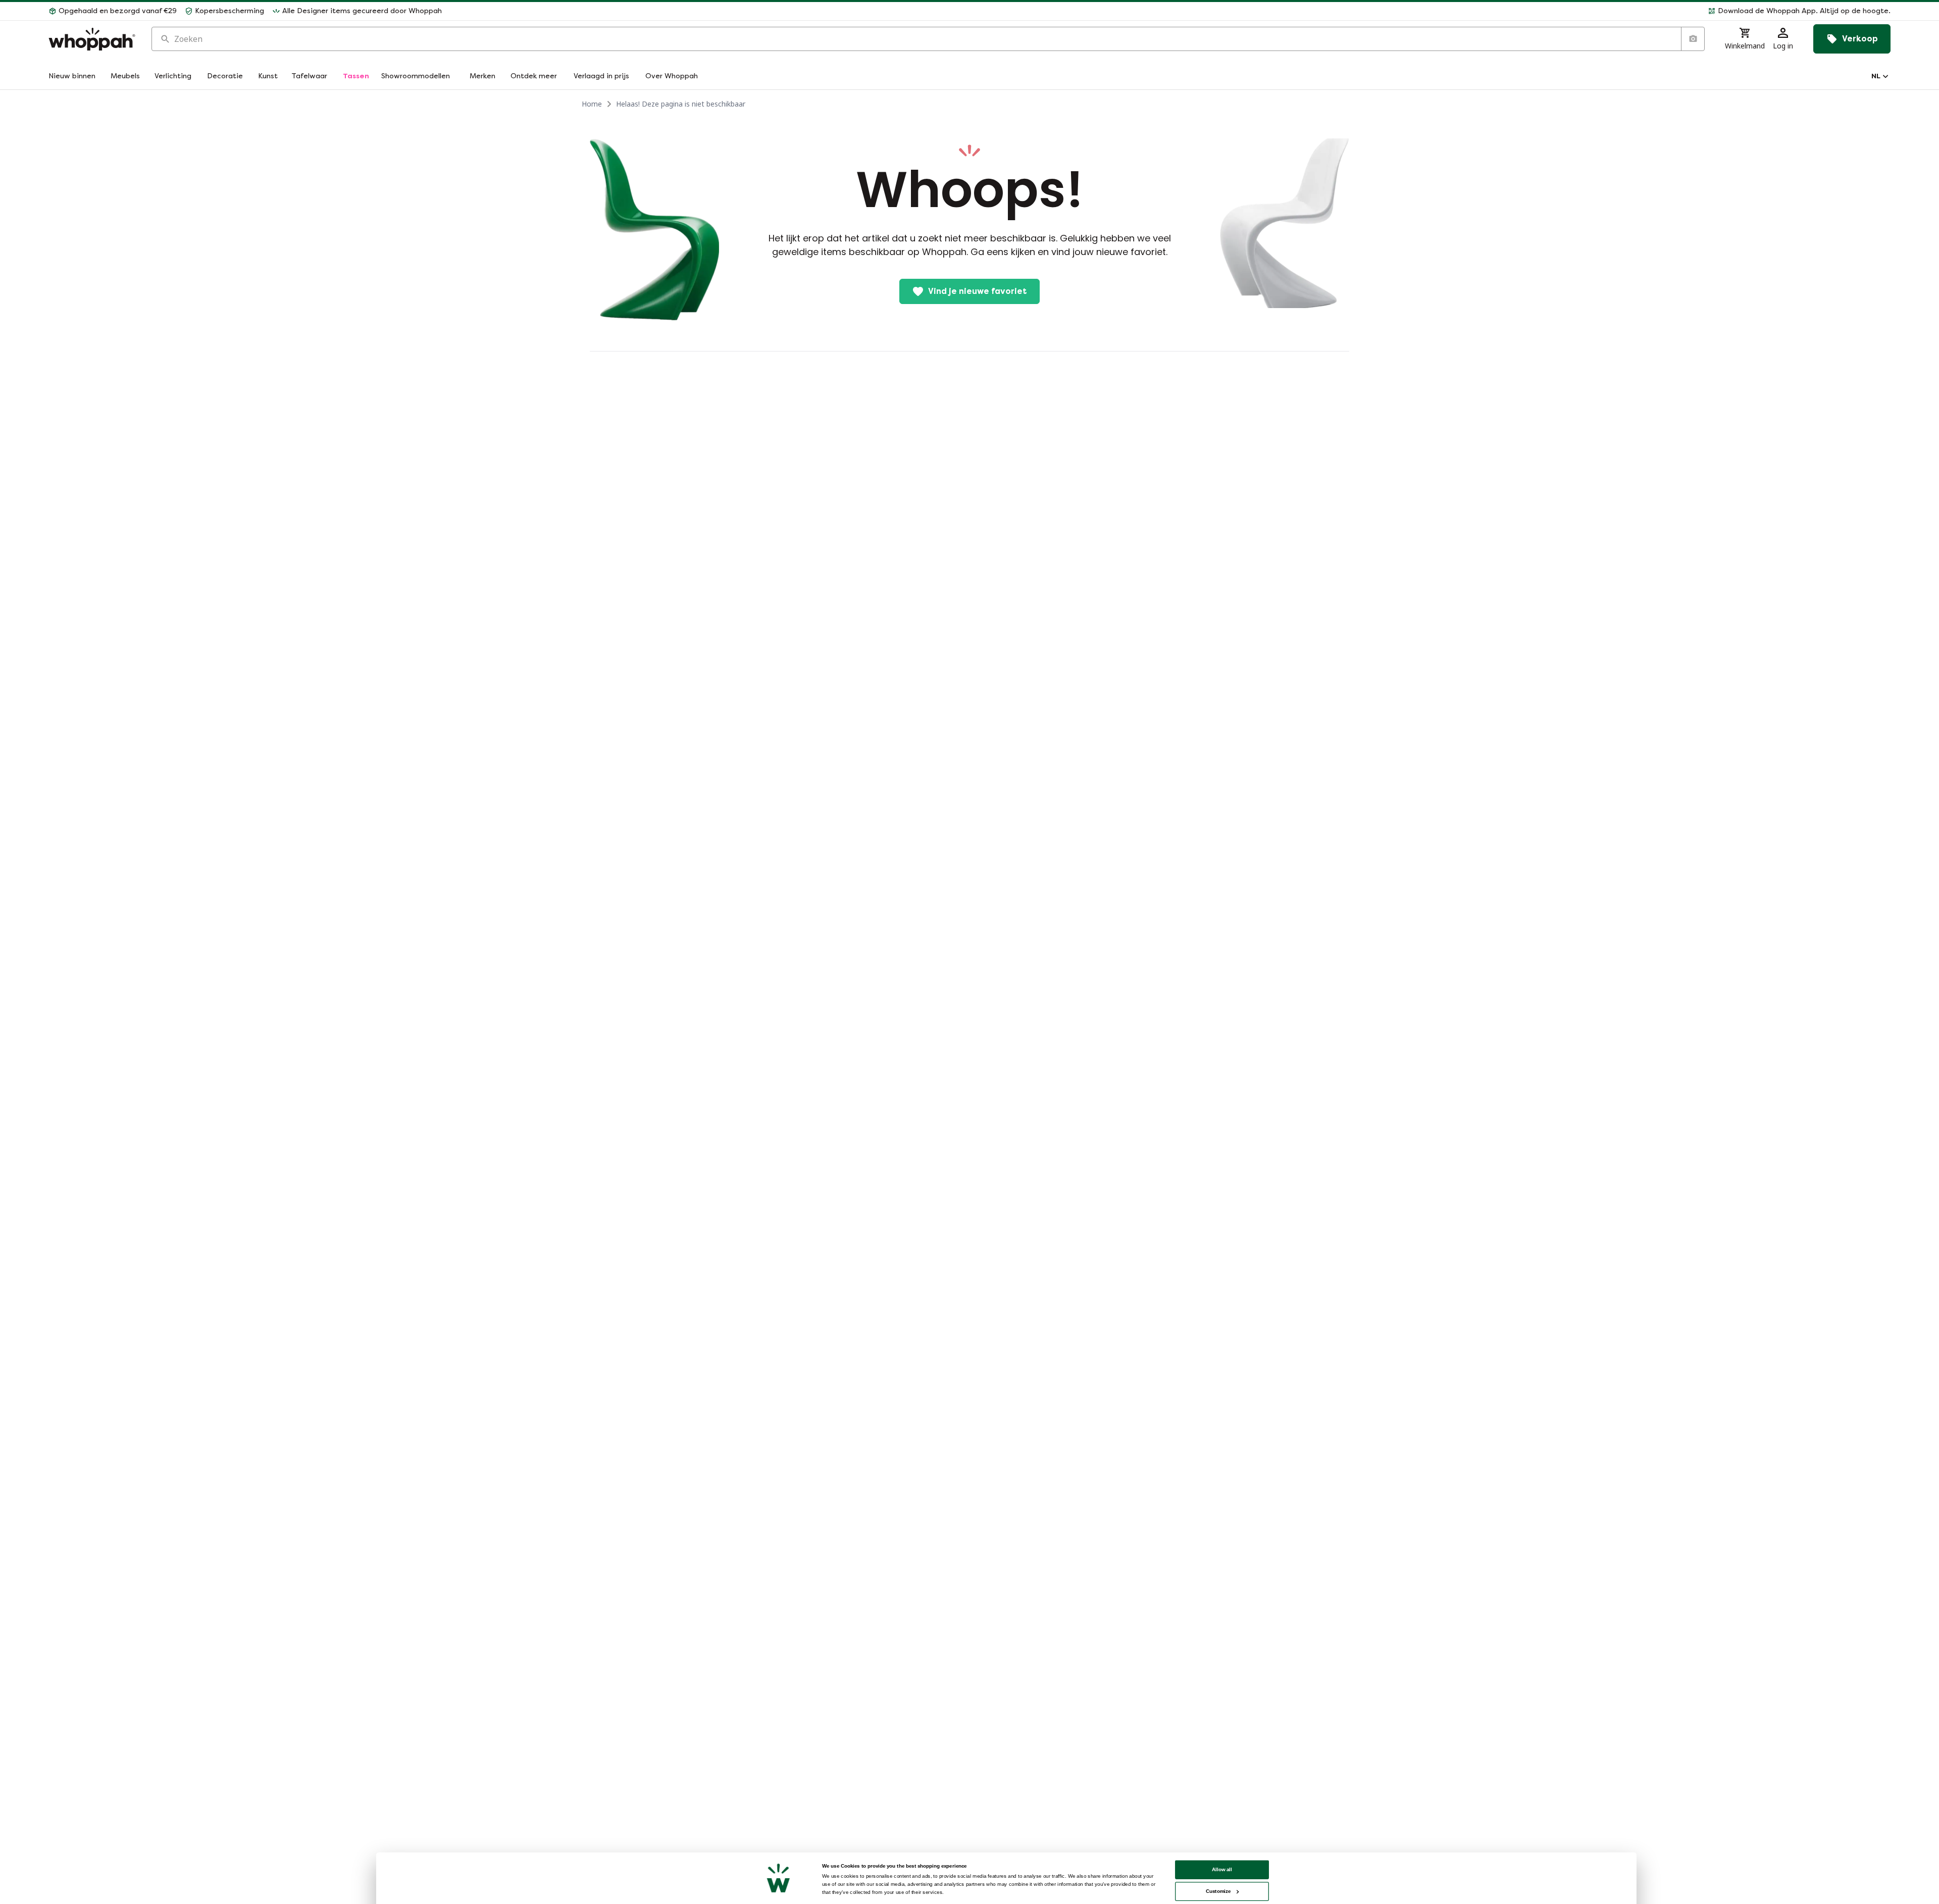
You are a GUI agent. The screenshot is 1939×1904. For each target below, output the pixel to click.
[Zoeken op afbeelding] (1693, 39)
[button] (1170, 11)
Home (592, 104)
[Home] (92, 39)
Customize (1218, 1891)
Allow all (1222, 1869)
